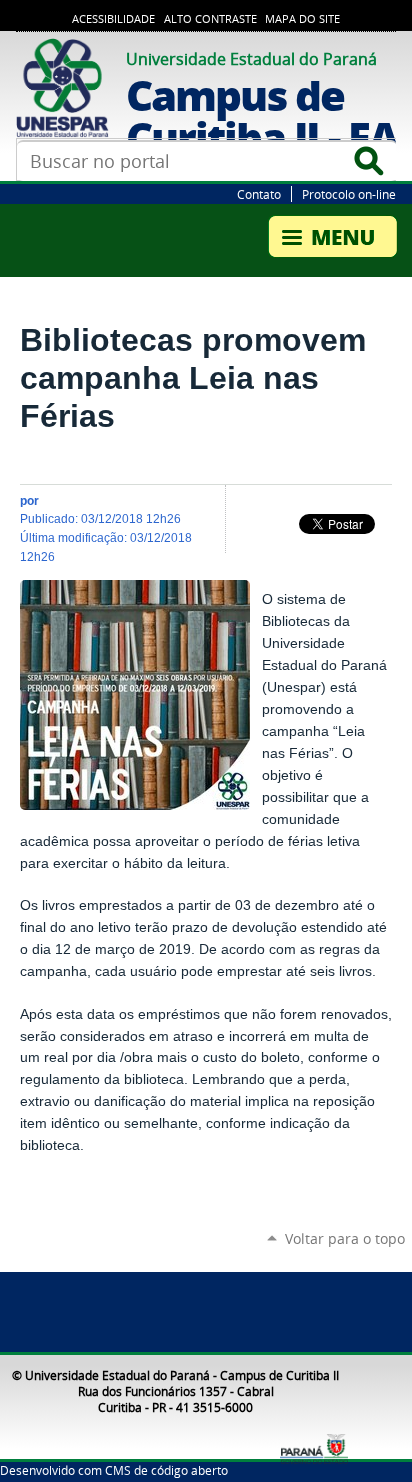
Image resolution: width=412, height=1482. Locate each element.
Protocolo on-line (349, 194)
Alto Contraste (210, 19)
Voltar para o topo (345, 1238)
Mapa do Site (302, 19)
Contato (259, 194)
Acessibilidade (113, 19)
